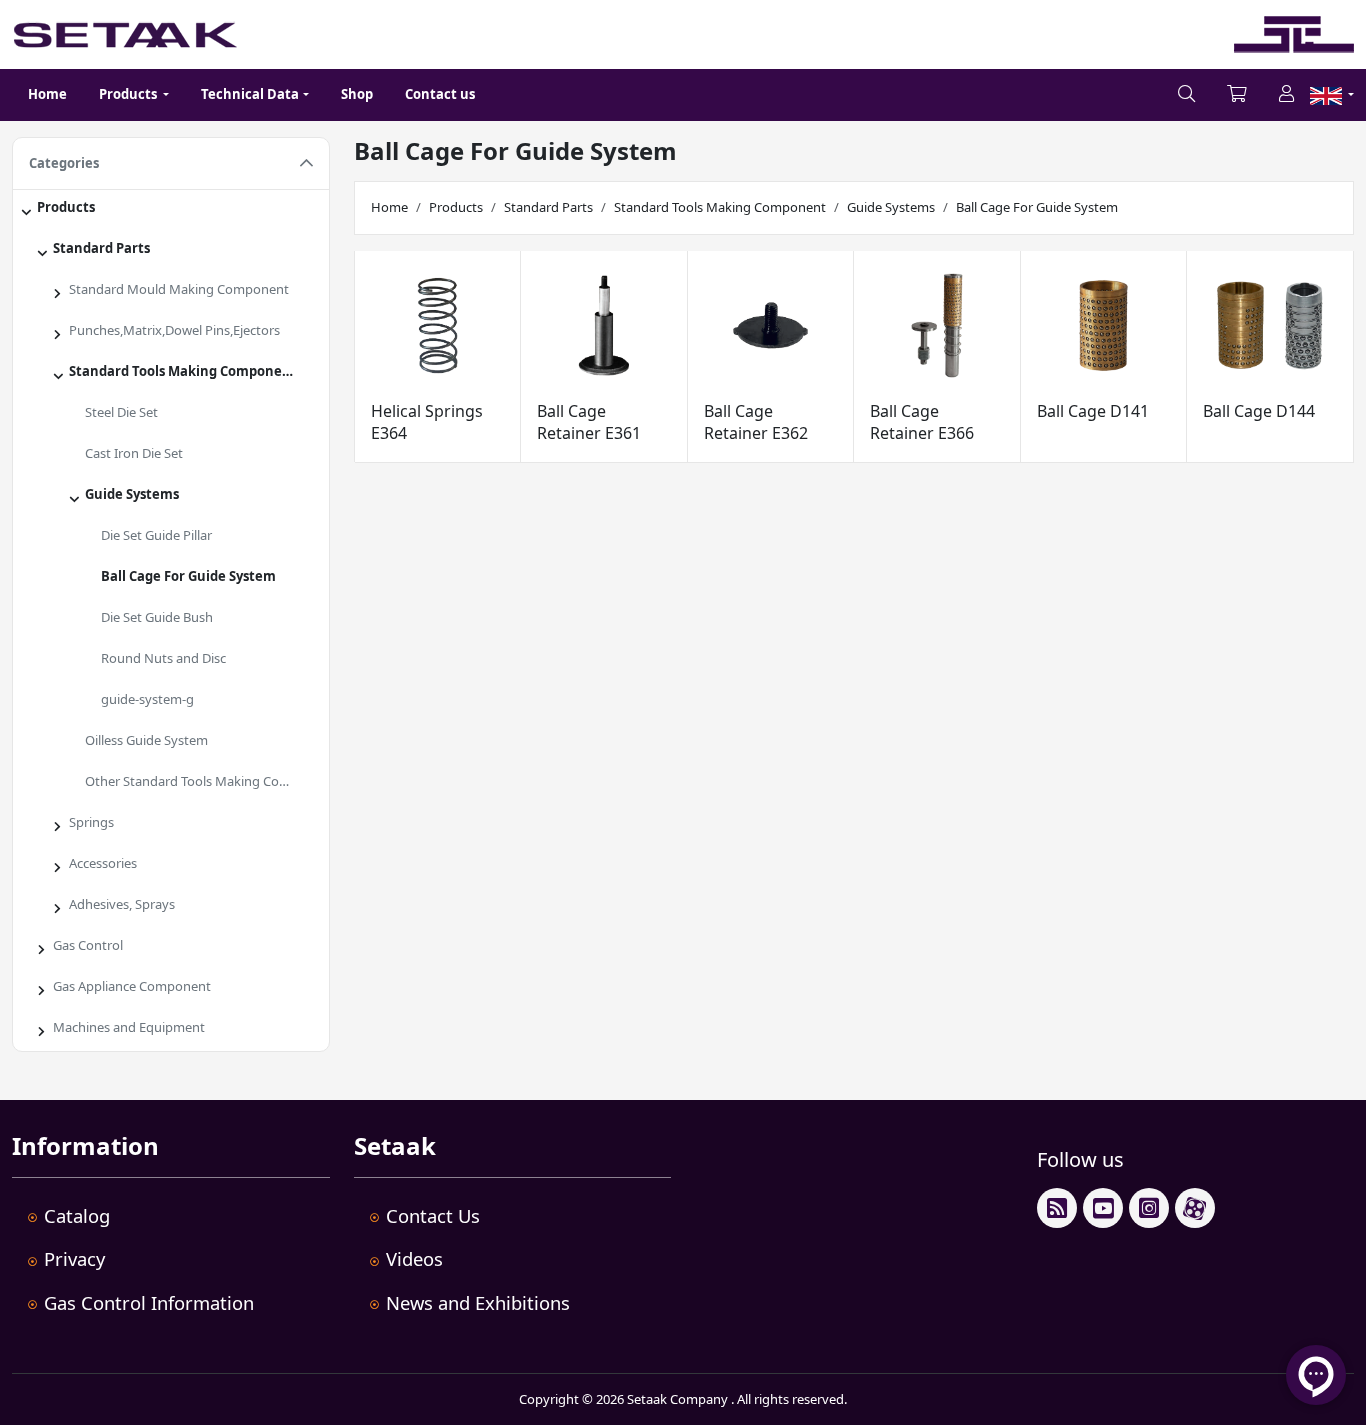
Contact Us (433, 1215)
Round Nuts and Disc (163, 658)
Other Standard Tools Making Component (202, 781)
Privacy (74, 1258)
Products (66, 207)
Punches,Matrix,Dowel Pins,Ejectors (174, 330)
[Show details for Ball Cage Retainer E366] (937, 326)
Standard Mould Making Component (179, 289)
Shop (357, 94)
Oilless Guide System (146, 740)
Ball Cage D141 (1093, 411)
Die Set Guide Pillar (156, 535)
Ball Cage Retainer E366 (922, 422)
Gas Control (88, 945)
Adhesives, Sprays (122, 904)
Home (47, 94)
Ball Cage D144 (1259, 411)
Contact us (440, 94)
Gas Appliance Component (132, 986)
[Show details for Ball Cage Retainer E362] (771, 326)
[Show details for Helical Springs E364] (438, 326)
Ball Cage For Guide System (188, 576)
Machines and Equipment (129, 1027)
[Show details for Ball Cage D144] (1270, 326)
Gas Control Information (149, 1302)
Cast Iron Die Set (134, 453)
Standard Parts (101, 248)
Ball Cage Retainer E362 (756, 422)
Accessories (103, 863)
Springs (91, 822)
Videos (414, 1258)
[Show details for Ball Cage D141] (1104, 326)
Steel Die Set (121, 412)
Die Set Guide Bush (157, 617)
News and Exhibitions (478, 1302)
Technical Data (250, 94)
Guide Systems (132, 494)
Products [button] (129, 94)
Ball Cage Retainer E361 (589, 422)
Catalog (77, 1215)
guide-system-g (147, 699)
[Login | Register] (1286, 95)
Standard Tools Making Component (183, 371)
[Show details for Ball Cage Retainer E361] (604, 326)
